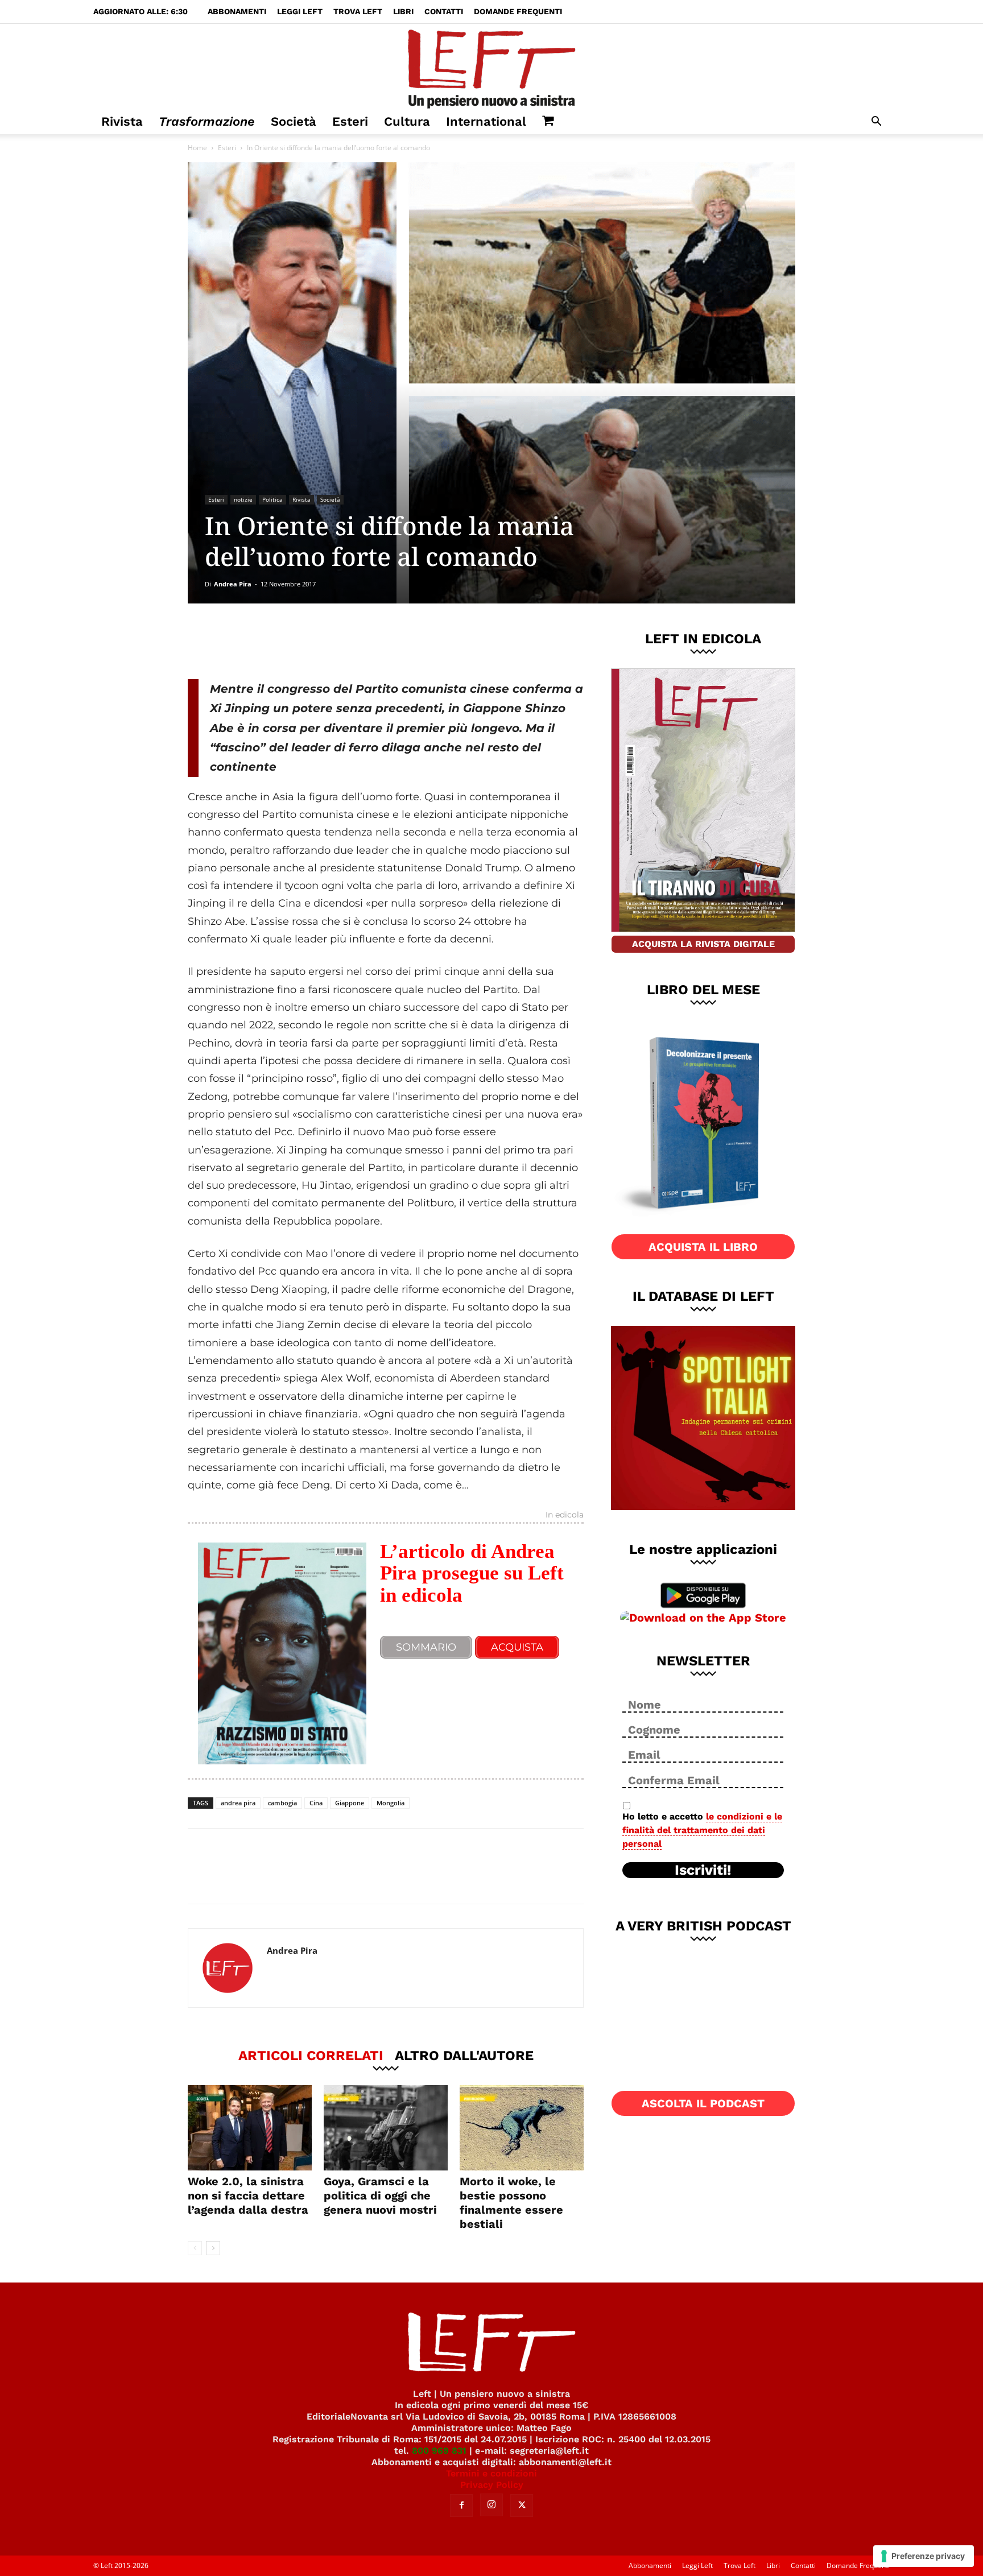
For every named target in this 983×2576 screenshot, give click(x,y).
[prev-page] (195, 2248)
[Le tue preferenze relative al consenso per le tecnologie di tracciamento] (924, 2556)
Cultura (407, 121)
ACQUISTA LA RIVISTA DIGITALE (703, 944)
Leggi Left (300, 11)
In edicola (565, 1515)
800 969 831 (439, 2451)
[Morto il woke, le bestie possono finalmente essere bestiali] (522, 2128)
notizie (243, 499)
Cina (316, 1803)
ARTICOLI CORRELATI (311, 2055)
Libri (403, 11)
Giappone (350, 1803)
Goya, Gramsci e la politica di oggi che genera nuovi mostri (380, 2195)
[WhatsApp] (344, 641)
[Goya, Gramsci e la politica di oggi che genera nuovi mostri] (386, 2128)
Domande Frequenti (518, 11)
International (486, 121)
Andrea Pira (233, 584)
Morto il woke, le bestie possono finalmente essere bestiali (511, 2203)
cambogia (282, 1803)
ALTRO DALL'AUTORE (464, 2055)
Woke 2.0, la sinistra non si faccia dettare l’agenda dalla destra (248, 2195)
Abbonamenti (237, 11)
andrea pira (238, 1803)
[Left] (491, 67)
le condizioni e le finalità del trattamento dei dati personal (702, 1830)
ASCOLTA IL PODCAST (703, 2103)
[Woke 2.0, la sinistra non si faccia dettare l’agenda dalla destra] (250, 2128)
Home (197, 148)
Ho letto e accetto (702, 1830)
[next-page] (213, 2248)
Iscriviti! (703, 1870)
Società (294, 121)
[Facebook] (269, 641)
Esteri (350, 121)
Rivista (122, 121)
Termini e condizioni (491, 2473)
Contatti (444, 11)
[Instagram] (491, 2505)
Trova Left (358, 11)
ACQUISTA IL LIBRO (703, 1247)
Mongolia (391, 1803)
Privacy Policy (492, 2485)
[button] (876, 123)
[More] (382, 641)
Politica (272, 499)
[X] (307, 641)
